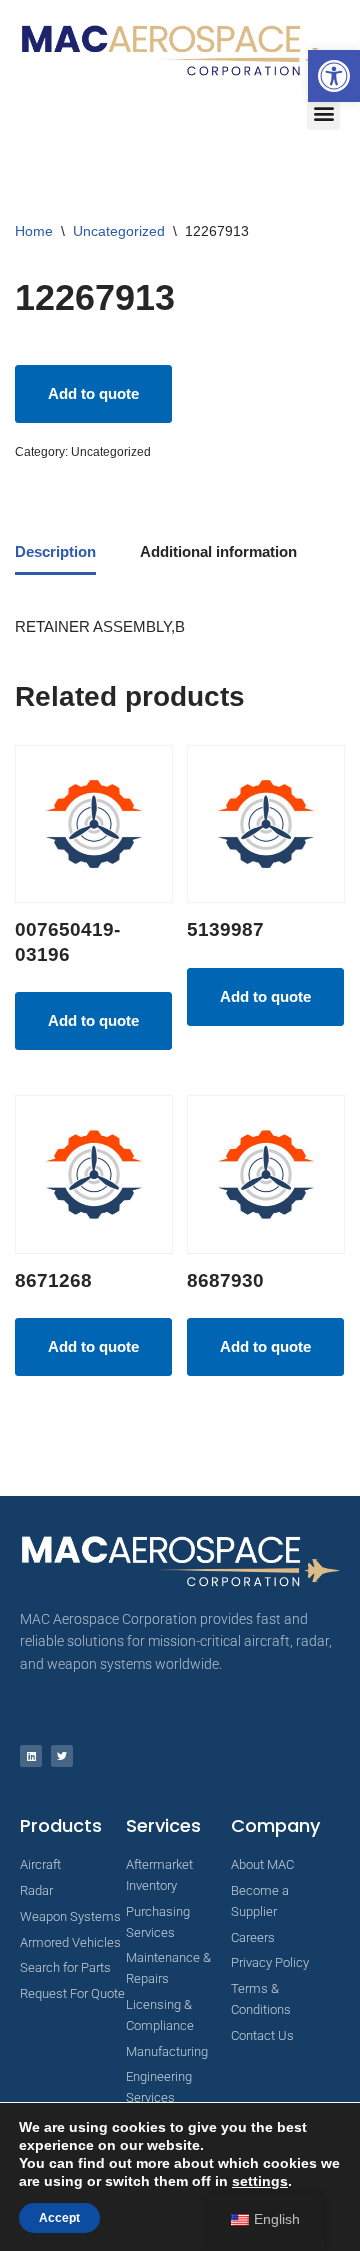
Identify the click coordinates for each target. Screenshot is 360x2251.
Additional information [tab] (218, 551)
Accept (59, 2218)
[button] (334, 76)
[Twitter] (62, 1756)
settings (260, 2181)
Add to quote (93, 393)
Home (34, 231)
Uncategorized (119, 231)
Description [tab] (55, 551)
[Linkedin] (31, 1756)
